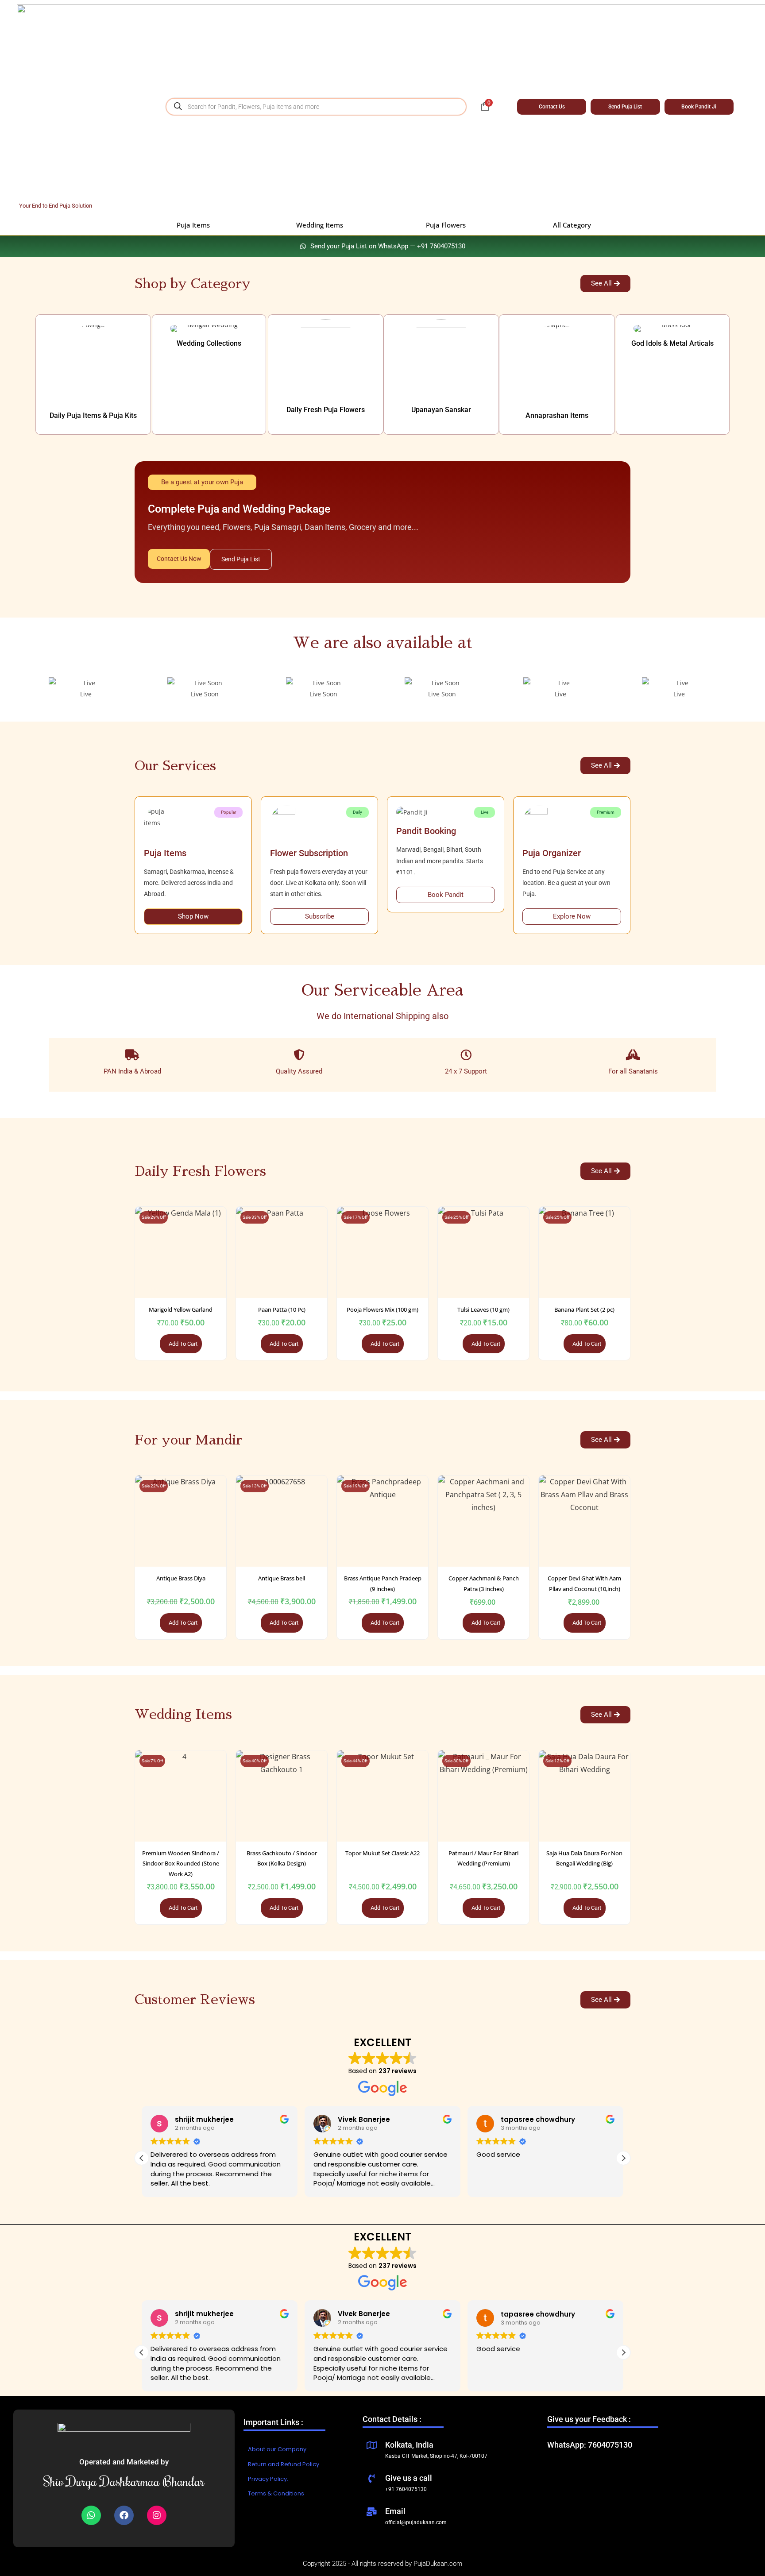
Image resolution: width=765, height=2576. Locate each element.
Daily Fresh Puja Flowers (326, 410)
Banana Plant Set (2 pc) (584, 1309)
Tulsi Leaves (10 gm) (483, 1309)
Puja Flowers (446, 225)
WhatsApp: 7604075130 (590, 2445)
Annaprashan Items (557, 415)
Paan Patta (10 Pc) (282, 1309)
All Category (572, 225)
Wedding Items (320, 225)
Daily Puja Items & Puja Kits (93, 415)
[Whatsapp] (91, 2515)
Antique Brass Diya (181, 1578)
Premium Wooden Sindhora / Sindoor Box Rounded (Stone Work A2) (181, 1863)
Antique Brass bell (282, 1578)
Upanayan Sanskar (441, 410)
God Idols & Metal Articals (672, 343)
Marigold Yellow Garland (181, 1309)
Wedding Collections (209, 343)
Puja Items (193, 225)
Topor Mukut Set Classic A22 (382, 1853)
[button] (623, 2158)
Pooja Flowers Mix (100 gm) (382, 1309)
